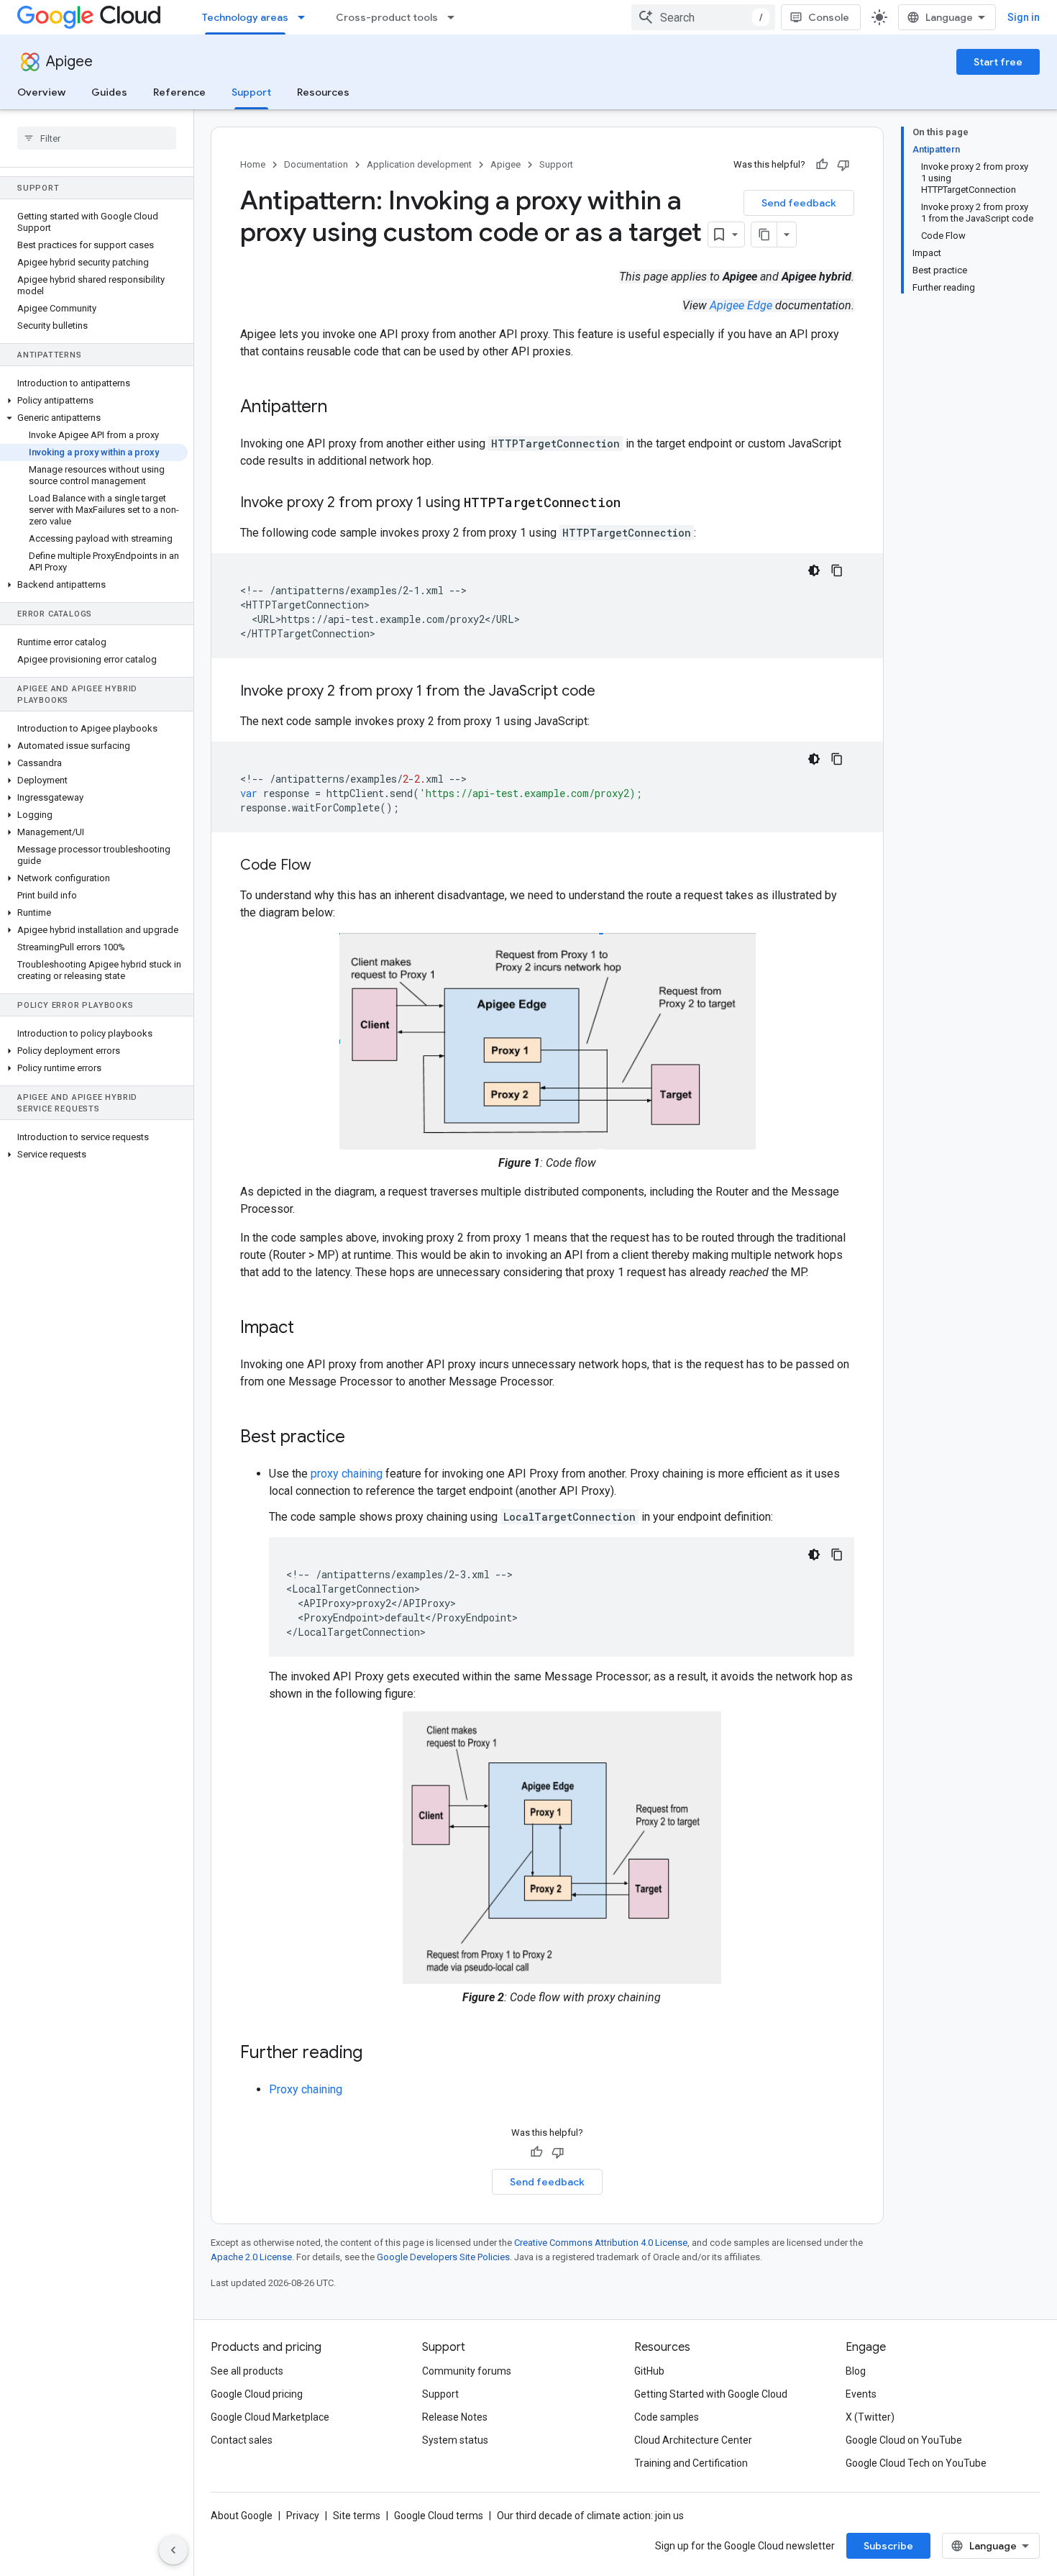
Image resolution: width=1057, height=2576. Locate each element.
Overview (41, 92)
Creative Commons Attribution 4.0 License (601, 2243)
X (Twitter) (870, 2417)
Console (829, 17)
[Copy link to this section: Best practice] (360, 1438)
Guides (109, 92)
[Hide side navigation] (173, 2550)
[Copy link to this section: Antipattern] (342, 408)
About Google (242, 2516)
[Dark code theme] (814, 570)
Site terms (357, 2516)
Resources (323, 92)
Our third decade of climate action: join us (590, 2516)
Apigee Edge (741, 305)
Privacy (303, 2516)
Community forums (467, 2371)
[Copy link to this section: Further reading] (377, 2054)
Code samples (667, 2417)
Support (251, 92)
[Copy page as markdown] (764, 235)
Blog (856, 2371)
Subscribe (888, 2546)
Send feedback (799, 203)
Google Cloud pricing (257, 2394)
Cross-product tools (387, 17)
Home (253, 164)
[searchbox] (97, 138)
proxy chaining (347, 1474)
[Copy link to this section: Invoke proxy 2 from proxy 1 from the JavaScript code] (610, 692)
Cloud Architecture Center (693, 2440)
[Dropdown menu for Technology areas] (306, 17)
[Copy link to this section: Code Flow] (326, 866)
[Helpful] (822, 165)
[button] (94, 401)
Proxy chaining (306, 2089)
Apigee (69, 62)
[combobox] (703, 17)
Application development (419, 164)
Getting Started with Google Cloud (711, 2394)
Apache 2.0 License (251, 2257)
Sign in (1024, 17)
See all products (247, 2371)
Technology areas (245, 17)
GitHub (649, 2371)
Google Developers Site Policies (443, 2257)
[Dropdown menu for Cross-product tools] (455, 17)
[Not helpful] (843, 165)
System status (455, 2440)
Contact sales (242, 2440)
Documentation (316, 164)
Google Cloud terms (439, 2516)
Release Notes (455, 2417)
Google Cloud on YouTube (904, 2440)
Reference (179, 92)
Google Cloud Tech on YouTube (916, 2463)
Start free (998, 62)
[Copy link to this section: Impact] (308, 1329)
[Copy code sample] (837, 570)
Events (861, 2394)
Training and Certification (691, 2463)
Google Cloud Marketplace (270, 2417)
